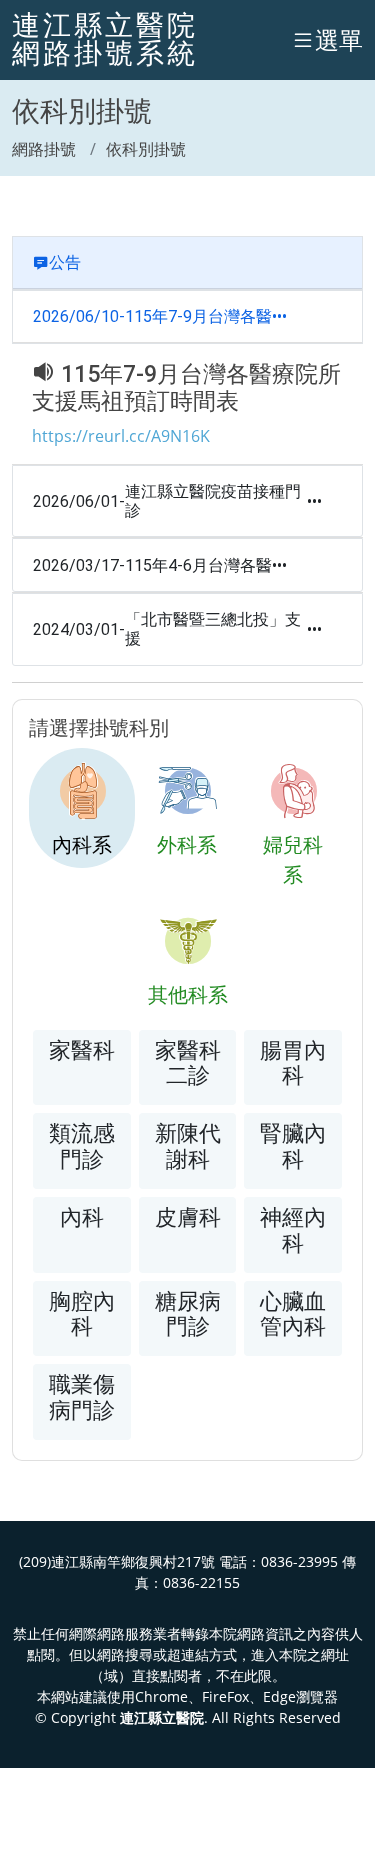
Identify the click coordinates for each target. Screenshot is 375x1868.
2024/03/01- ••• (177, 629)
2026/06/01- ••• (177, 501)
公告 (65, 262)
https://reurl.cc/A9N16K (121, 436)
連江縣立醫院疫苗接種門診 (213, 501)
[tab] (82, 808)
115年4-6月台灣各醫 (198, 565)
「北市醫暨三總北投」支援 (213, 629)
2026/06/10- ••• (160, 316)
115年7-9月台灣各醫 (198, 316)
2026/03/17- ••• (160, 565)
